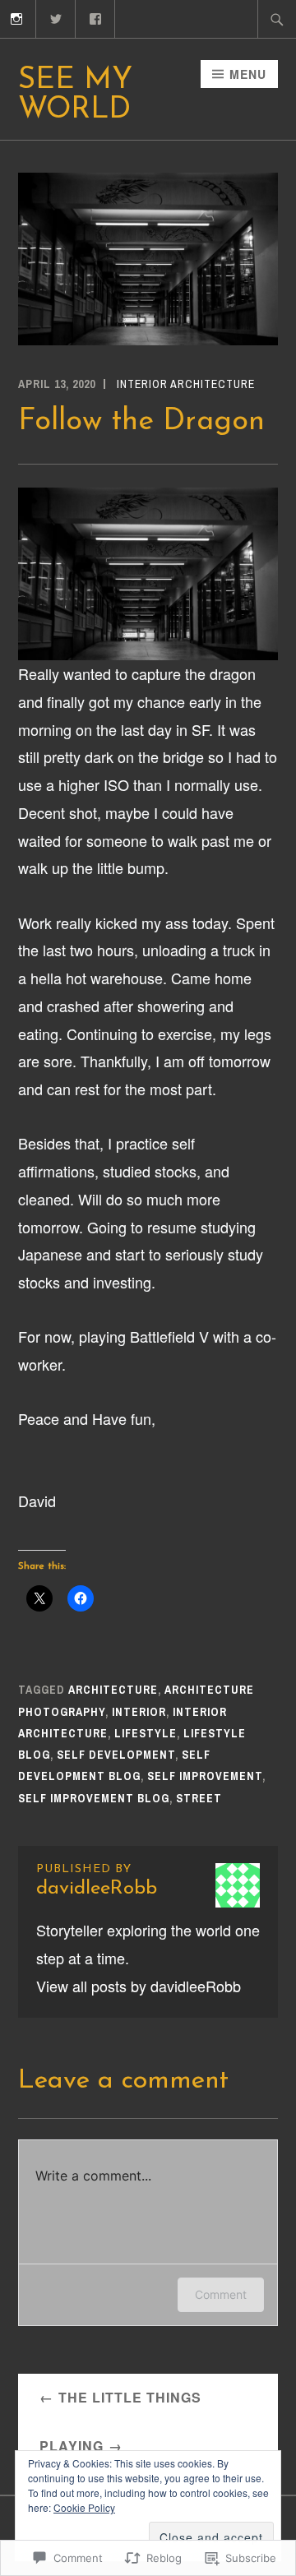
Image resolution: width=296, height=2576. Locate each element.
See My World (75, 95)
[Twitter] (56, 17)
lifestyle (146, 1733)
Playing (72, 2446)
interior (139, 1712)
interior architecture (186, 384)
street (199, 1798)
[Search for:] (277, 19)
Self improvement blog (94, 1798)
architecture (113, 1690)
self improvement (205, 1776)
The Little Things (130, 2397)
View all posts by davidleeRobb (139, 1986)
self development (116, 1755)
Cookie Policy (84, 2507)
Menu (248, 74)
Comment (221, 2294)
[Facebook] (96, 17)
